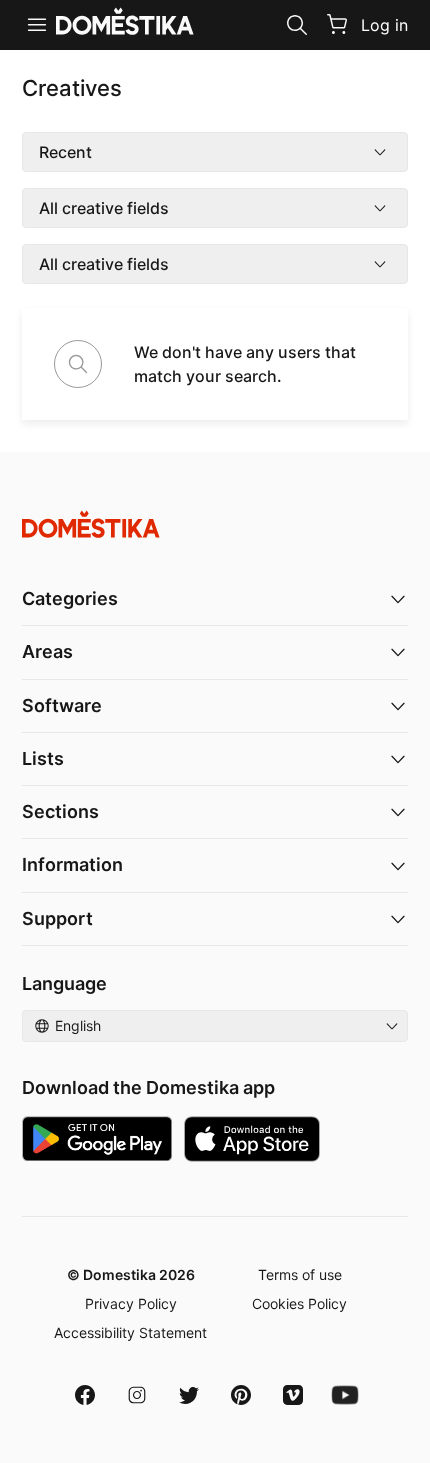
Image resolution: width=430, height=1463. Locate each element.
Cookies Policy (299, 1303)
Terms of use (300, 1274)
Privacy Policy (131, 1303)
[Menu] (37, 25)
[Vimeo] (293, 1395)
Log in (384, 25)
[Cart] (337, 24)
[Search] (297, 25)
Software (62, 705)
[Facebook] (85, 1395)
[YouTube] (345, 1395)
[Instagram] (137, 1395)
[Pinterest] (241, 1395)
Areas (47, 651)
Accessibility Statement (130, 1332)
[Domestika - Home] (215, 524)
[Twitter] (189, 1395)
